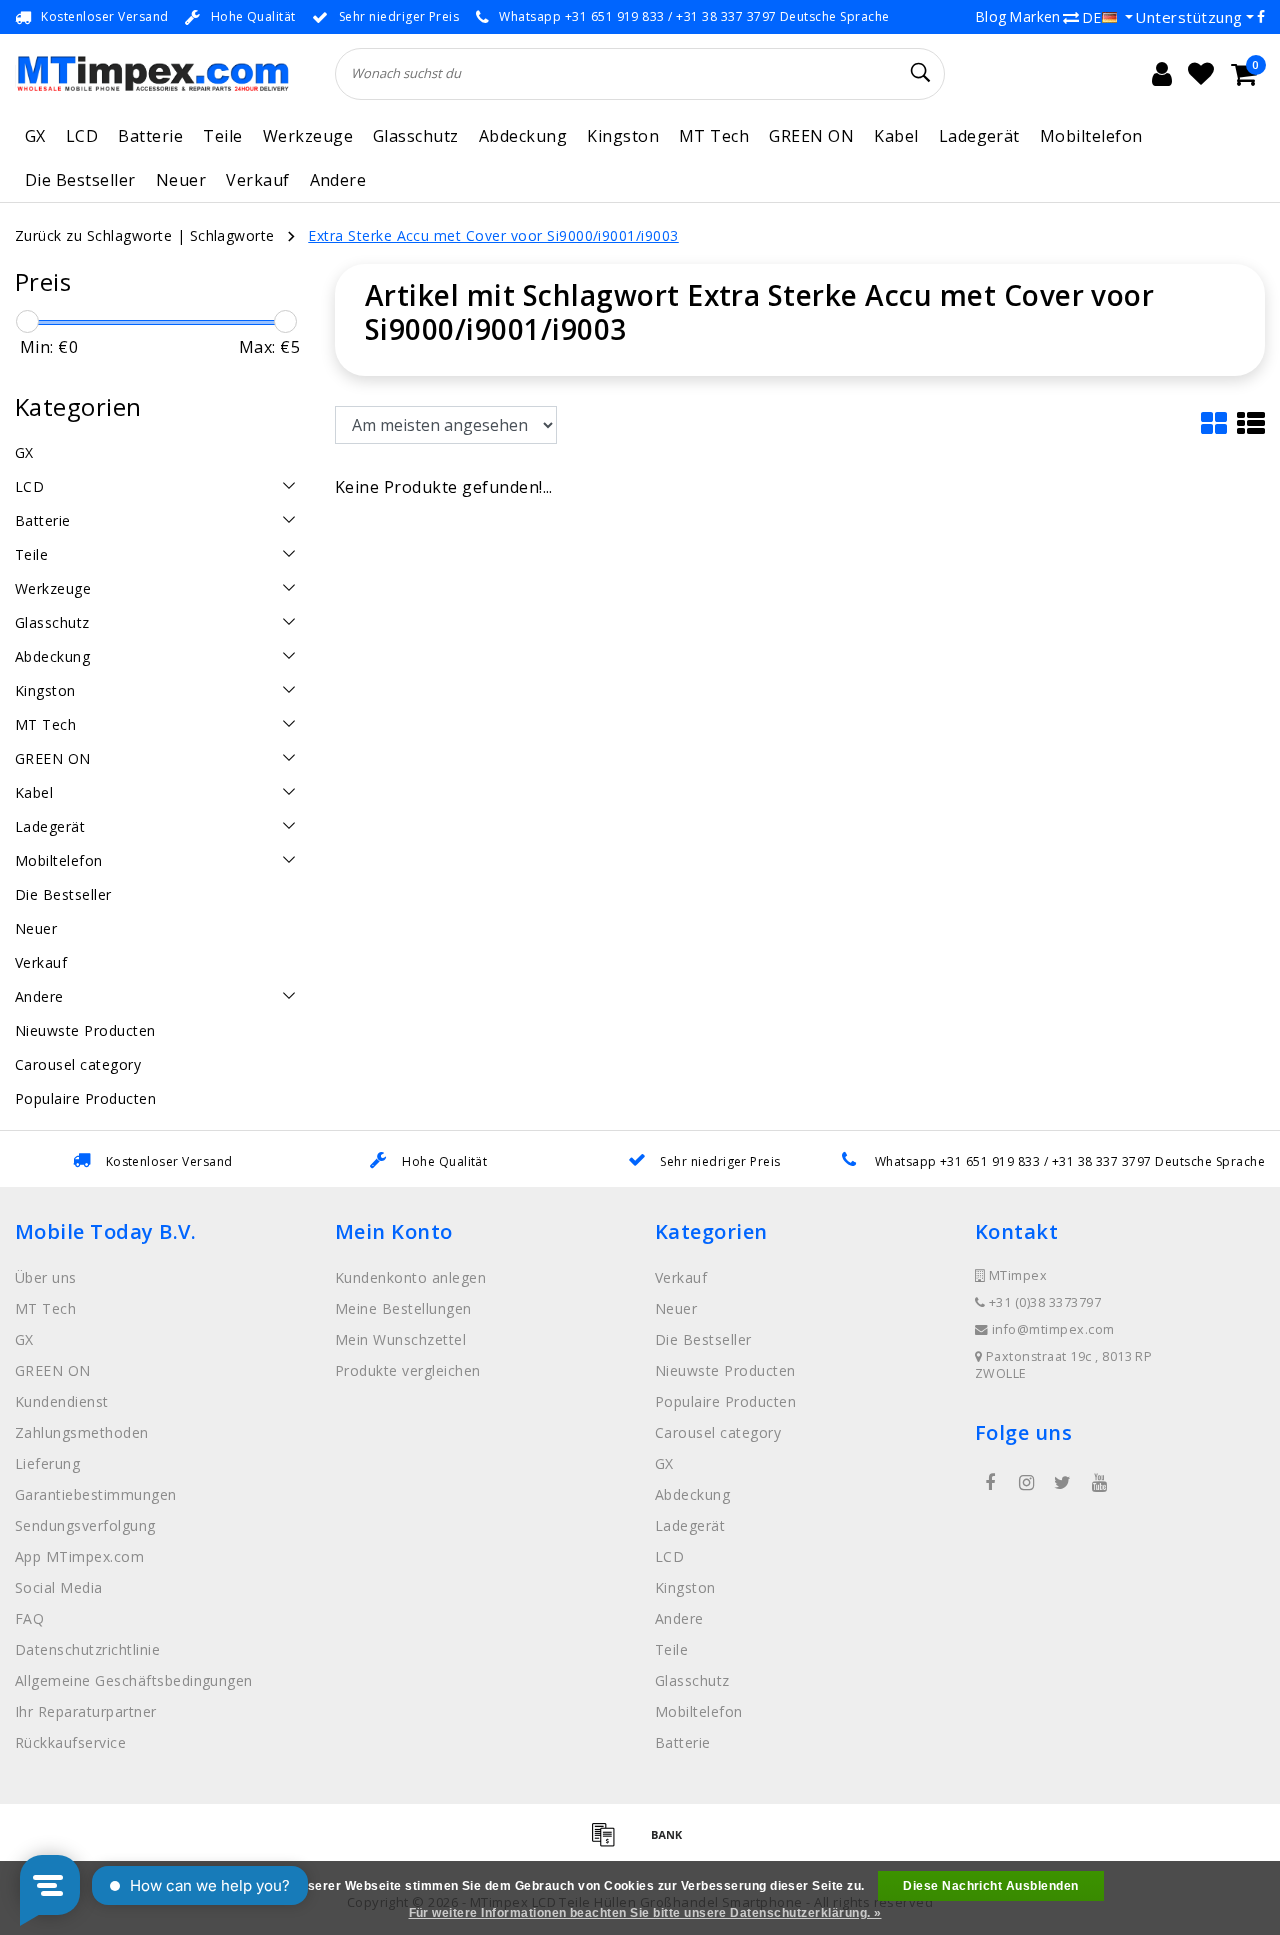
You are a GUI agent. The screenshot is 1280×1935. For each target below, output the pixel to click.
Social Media (59, 1587)
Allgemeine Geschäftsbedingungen (134, 1680)
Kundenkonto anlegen (410, 1277)
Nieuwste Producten (725, 1370)
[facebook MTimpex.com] (990, 1483)
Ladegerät (979, 136)
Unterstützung (1188, 17)
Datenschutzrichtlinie (87, 1649)
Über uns (46, 1277)
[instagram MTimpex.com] (1026, 1483)
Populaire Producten (725, 1401)
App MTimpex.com (79, 1556)
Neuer (181, 180)
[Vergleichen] (1071, 17)
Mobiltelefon (1091, 136)
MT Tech (714, 136)
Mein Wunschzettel (400, 1339)
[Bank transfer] (672, 1843)
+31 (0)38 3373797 (1043, 1302)
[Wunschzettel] (1201, 74)
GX (35, 136)
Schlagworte (232, 235)
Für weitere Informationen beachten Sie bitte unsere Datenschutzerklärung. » (645, 1913)
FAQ (29, 1618)
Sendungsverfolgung (85, 1525)
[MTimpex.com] (152, 73)
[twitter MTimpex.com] (1063, 1483)
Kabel (896, 136)
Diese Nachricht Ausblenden (990, 1886)
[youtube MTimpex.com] (1099, 1483)
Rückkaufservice (70, 1742)
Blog (991, 16)
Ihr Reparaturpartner (86, 1711)
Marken (1035, 16)
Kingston (623, 136)
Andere (338, 180)
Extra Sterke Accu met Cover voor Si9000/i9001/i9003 (493, 235)
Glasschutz (416, 136)
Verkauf (257, 180)
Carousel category (718, 1432)
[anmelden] (1162, 74)
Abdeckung (523, 136)
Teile (222, 136)
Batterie (150, 136)
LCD (82, 136)
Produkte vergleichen (408, 1370)
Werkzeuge (308, 136)
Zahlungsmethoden (82, 1432)
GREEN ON (811, 136)
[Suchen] (921, 73)
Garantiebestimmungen (96, 1494)
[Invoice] (610, 1843)
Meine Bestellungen (403, 1308)
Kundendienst (62, 1401)
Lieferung (47, 1463)
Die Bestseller (80, 180)
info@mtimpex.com (1053, 1329)
